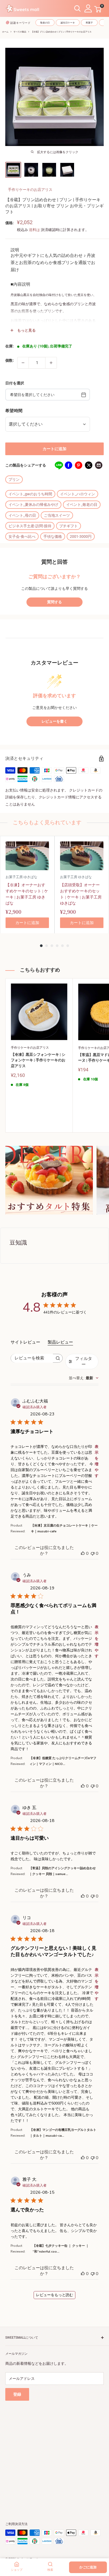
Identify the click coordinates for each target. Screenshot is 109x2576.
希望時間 (14, 411)
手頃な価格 (53, 536)
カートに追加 (54, 449)
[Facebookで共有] (69, 465)
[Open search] (78, 9)
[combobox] (84, 1378)
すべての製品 (20, 32)
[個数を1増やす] (51, 363)
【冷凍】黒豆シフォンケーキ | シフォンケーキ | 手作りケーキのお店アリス (38, 1060)
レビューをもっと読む (54, 2295)
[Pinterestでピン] (79, 465)
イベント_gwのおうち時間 (30, 494)
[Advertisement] (54, 2455)
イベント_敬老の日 (82, 505)
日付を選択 (15, 383)
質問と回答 (54, 562)
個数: (10, 360)
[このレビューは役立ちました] (83, 1553)
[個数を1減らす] (23, 363)
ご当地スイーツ (57, 515)
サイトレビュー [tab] (25, 1342)
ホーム (5, 32)
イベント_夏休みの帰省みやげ (33, 505)
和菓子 (89, 23)
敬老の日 (45, 23)
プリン (14, 479)
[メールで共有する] (99, 465)
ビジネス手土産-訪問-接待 (30, 526)
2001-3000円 (81, 536)
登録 (17, 2394)
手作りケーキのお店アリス (30, 190)
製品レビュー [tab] (60, 1342)
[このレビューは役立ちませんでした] (93, 1553)
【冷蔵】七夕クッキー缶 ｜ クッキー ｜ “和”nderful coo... (61, 2249)
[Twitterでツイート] (89, 465)
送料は (34, 230)
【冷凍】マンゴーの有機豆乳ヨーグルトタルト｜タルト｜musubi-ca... (63, 2133)
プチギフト (69, 526)
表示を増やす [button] (97, 1461)
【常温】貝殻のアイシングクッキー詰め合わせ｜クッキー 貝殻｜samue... (62, 1871)
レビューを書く (54, 721)
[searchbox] (32, 1358)
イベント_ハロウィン (78, 494)
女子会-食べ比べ (22, 536)
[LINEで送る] (58, 465)
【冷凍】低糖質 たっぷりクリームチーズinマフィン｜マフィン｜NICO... (63, 1761)
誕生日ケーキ (68, 23)
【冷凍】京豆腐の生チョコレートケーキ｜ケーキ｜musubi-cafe (64, 1528)
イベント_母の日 (22, 515)
